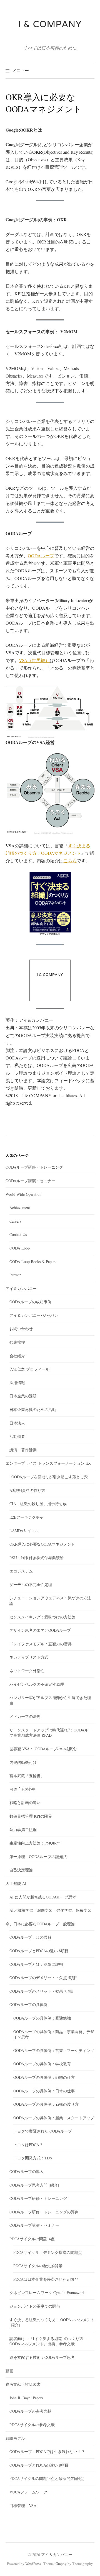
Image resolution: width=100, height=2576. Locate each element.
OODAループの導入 (27, 2171)
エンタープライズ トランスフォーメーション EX (48, 1463)
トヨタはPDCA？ (28, 2145)
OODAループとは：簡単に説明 (36, 1964)
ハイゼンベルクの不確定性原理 (37, 1684)
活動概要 (17, 1436)
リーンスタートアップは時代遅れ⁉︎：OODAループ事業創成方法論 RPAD (51, 1733)
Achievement (20, 1208)
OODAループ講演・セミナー (30, 1181)
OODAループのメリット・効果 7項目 (42, 1991)
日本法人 (17, 1423)
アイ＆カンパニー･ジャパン (34, 1315)
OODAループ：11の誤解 (30, 1937)
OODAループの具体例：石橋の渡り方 (46, 2104)
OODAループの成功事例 (30, 1302)
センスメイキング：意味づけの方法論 (42, 1617)
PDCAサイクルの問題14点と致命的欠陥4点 (47, 2478)
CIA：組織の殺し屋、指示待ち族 (38, 1504)
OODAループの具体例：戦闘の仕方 (44, 2077)
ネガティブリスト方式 (29, 1657)
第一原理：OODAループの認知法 (38, 1857)
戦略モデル (15, 2438)
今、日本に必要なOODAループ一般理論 (40, 1924)
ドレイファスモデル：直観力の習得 (41, 1644)
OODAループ (41, 556)
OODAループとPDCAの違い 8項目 (39, 1951)
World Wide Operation (23, 1194)
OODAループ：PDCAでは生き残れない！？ (47, 2451)
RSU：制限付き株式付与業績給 (37, 1558)
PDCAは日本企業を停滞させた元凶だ (46, 2279)
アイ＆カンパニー (21, 1288)
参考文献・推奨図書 (23, 2384)
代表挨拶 (17, 1342)
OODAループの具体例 (28, 2004)
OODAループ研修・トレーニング (34, 1167)
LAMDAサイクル (24, 1531)
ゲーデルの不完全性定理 (31, 1585)
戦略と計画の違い (25, 1803)
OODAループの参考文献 (30, 2411)
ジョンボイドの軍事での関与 (35, 2306)
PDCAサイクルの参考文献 (32, 2425)
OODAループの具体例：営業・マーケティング (54, 2050)
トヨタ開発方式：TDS (33, 2158)
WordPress (33, 2564)
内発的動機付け (23, 1762)
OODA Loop (20, 1248)
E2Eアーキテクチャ (27, 1517)
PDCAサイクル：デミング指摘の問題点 (48, 2252)
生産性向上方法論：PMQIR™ (35, 1843)
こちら (70, 860)
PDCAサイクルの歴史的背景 (38, 2266)
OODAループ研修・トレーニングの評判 (44, 2212)
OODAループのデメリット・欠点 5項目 (44, 1978)
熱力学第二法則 (23, 1830)
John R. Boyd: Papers (26, 2398)
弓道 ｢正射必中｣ (24, 1789)
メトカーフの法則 (25, 1716)
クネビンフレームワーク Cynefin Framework (47, 2293)
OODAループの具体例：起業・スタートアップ (54, 2118)
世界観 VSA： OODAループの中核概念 (43, 1749)
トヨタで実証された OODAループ (43, 2131)
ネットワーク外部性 (27, 1671)
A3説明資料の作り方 (27, 1490)
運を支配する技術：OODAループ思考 (42, 2357)
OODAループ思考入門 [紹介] (34, 2185)
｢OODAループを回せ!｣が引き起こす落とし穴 (49, 1477)
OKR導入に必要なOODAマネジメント (42, 1544)
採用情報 (17, 1383)
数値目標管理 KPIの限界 (31, 1816)
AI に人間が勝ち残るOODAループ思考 (43, 1897)
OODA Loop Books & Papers (33, 1262)
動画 (9, 2371)
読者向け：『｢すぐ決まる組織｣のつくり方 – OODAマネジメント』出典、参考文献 (48, 2341)
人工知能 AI (16, 1883)
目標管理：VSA (23, 2506)
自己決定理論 (21, 1870)
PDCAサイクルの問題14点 (32, 2239)
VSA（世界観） (34, 660)
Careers (15, 1221)
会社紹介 (17, 1356)
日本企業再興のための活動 (33, 1409)
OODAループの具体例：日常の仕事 (44, 2091)
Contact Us (18, 1234)
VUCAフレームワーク (28, 2492)
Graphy (61, 2564)
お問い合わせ (21, 1329)
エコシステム (21, 1571)
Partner (15, 1275)
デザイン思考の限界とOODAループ (40, 1630)
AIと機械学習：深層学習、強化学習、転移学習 (50, 1910)
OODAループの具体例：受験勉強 (42, 2018)
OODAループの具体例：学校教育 (42, 2064)
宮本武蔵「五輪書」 (27, 1776)
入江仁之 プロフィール (29, 1369)
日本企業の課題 (23, 1396)
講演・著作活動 (23, 1450)
